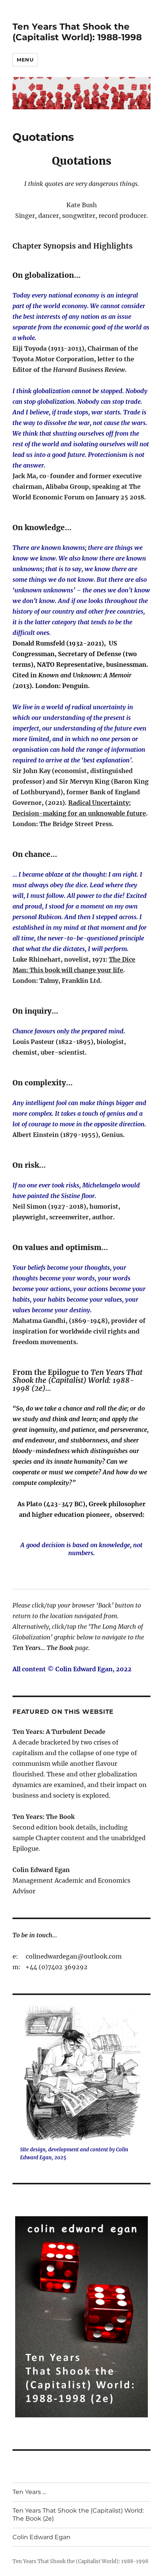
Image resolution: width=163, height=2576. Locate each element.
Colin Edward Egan (42, 2537)
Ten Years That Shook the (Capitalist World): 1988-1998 (77, 32)
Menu (25, 60)
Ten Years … (29, 2492)
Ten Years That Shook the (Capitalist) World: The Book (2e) (78, 2515)
